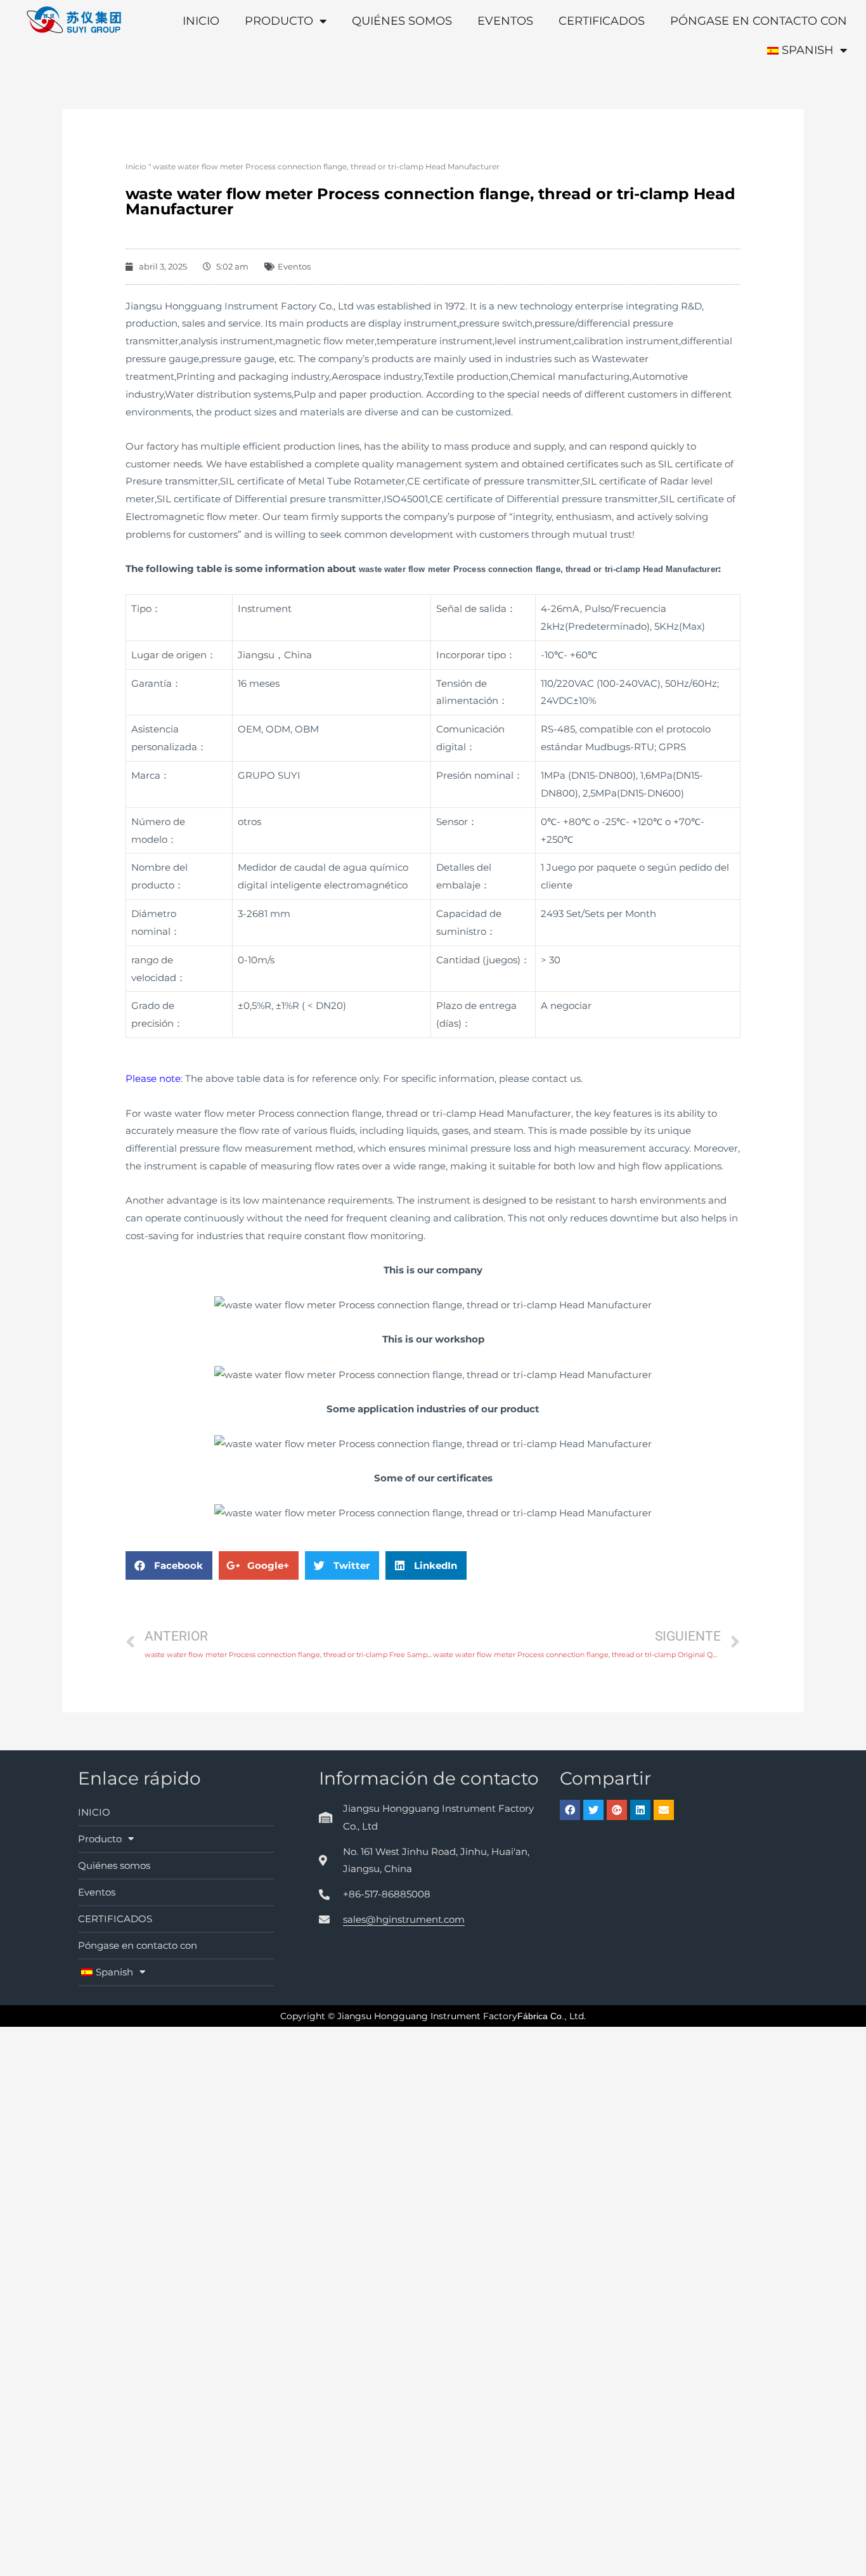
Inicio (136, 166)
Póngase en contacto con (759, 21)
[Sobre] (664, 1810)
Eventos (505, 21)
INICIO (201, 21)
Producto (279, 21)
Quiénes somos (402, 21)
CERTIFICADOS (602, 21)
